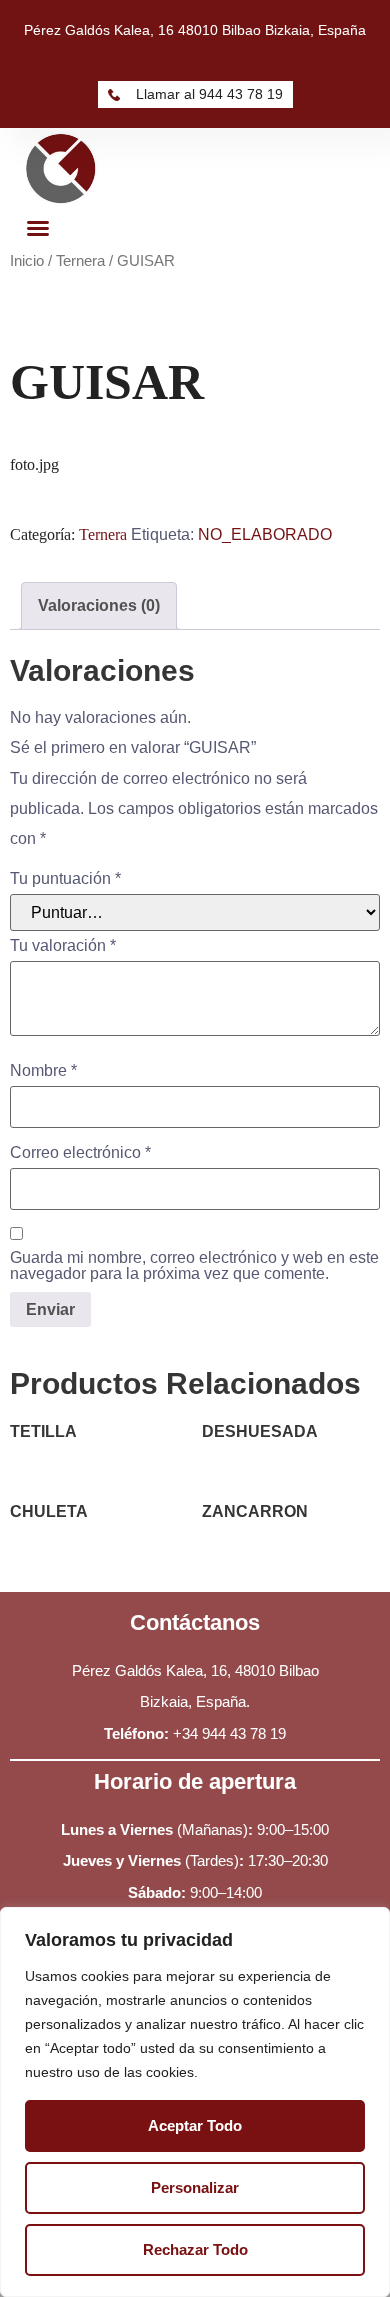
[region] (195, 2102)
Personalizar (195, 2187)
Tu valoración (63, 946)
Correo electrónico (80, 1153)
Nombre (43, 1071)
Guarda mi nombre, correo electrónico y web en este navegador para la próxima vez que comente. (194, 1266)
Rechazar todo (195, 2249)
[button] (38, 228)
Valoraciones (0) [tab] (99, 605)
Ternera (80, 261)
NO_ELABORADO (265, 534)
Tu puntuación (65, 879)
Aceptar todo (195, 2125)
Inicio (27, 261)
